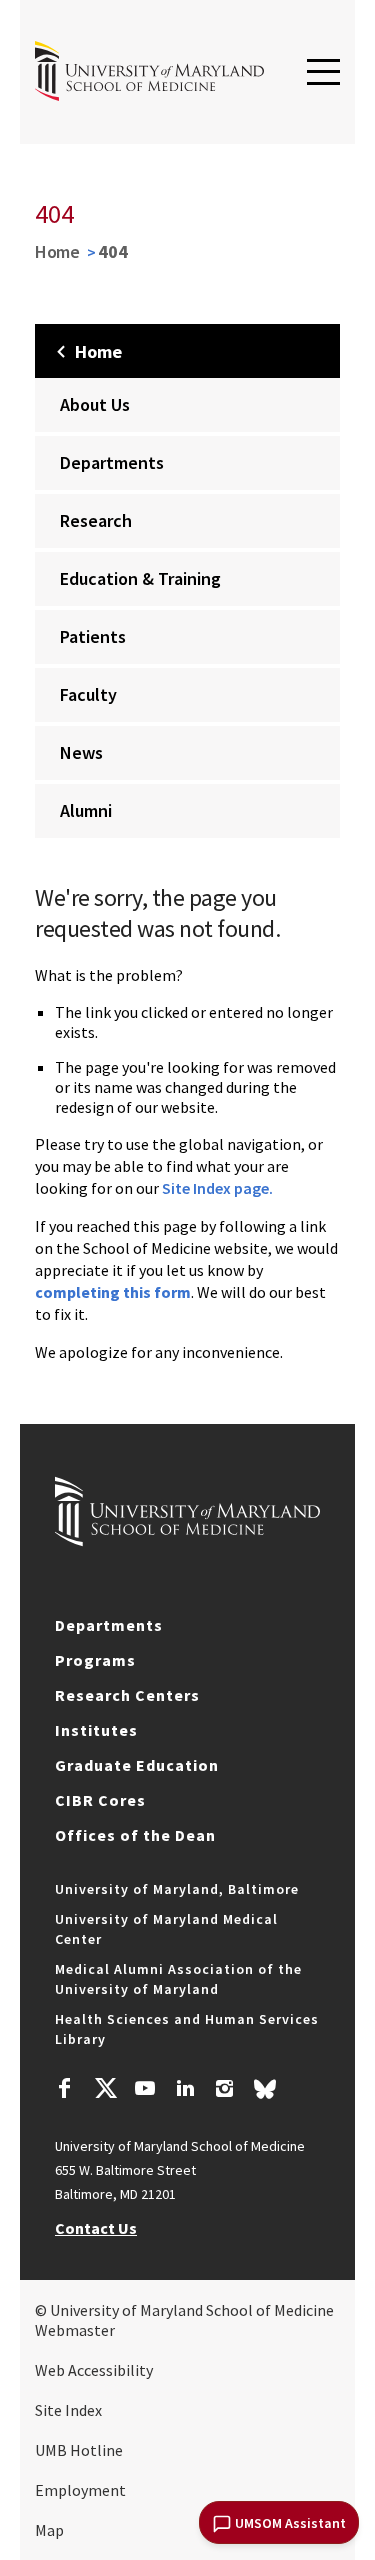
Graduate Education (137, 1765)
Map (49, 2530)
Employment (80, 2490)
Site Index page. (217, 1188)
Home (57, 251)
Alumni (86, 810)
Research (96, 520)
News (81, 752)
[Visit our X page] (105, 2091)
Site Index (68, 2410)
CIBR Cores (100, 1800)
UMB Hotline (79, 2450)
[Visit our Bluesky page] (265, 2094)
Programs (95, 1660)
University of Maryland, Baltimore (177, 1889)
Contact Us (96, 2228)
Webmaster (75, 2330)
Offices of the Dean (135, 1835)
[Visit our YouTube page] (145, 2091)
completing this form (113, 1292)
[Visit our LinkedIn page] (185, 2091)
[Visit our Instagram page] (224, 2091)
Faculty (88, 694)
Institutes (96, 1730)
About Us (95, 404)
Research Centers (127, 1695)
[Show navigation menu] (323, 73)
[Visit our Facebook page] (65, 2091)
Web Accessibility (94, 2370)
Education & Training (140, 578)
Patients (93, 636)
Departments (112, 462)
